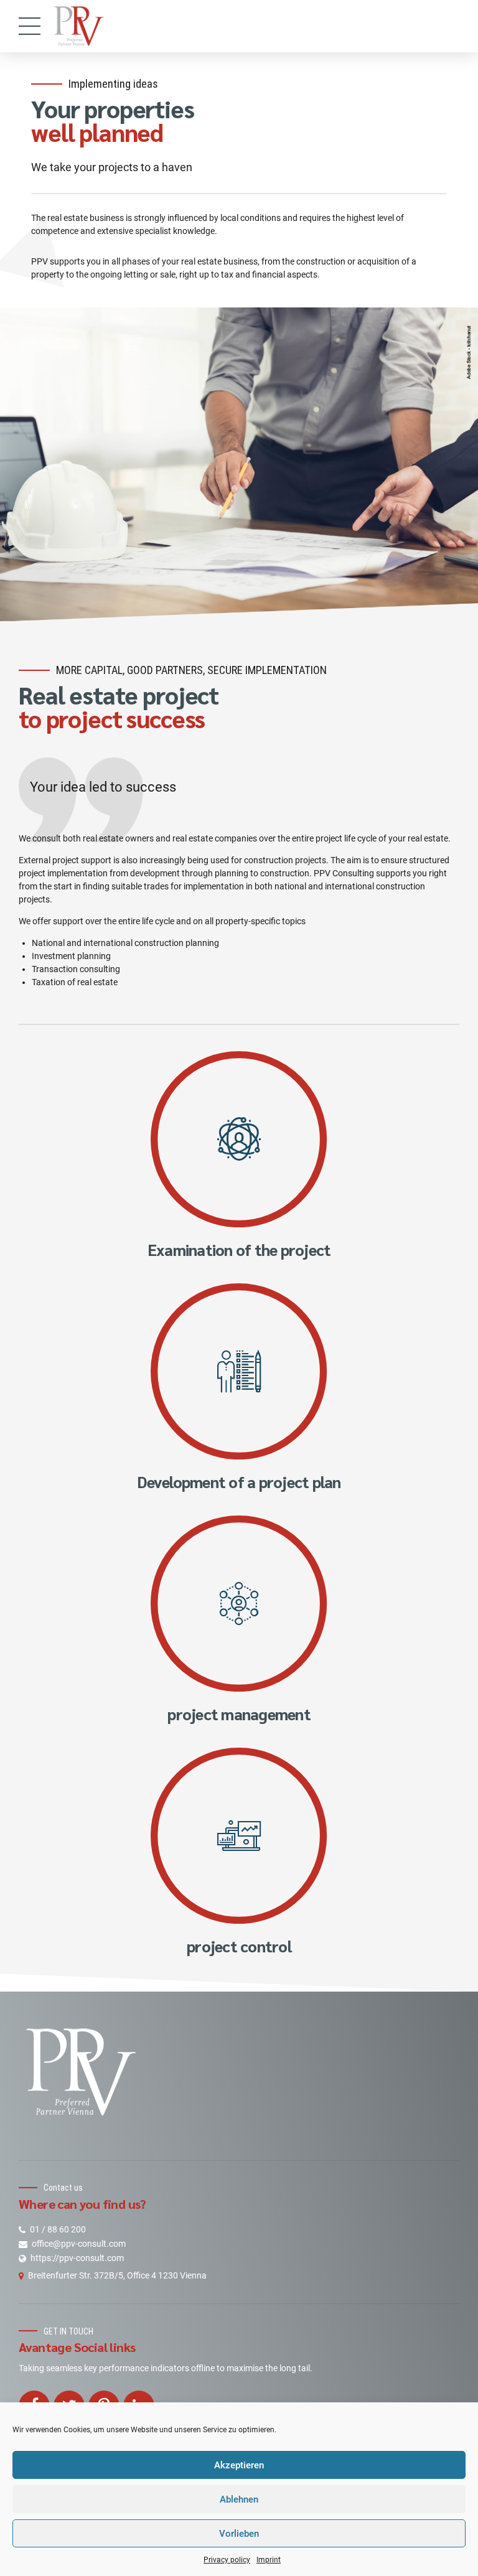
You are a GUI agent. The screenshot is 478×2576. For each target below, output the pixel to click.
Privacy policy (227, 2560)
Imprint (269, 2560)
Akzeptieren (239, 2465)
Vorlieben (239, 2534)
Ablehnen (239, 2499)
